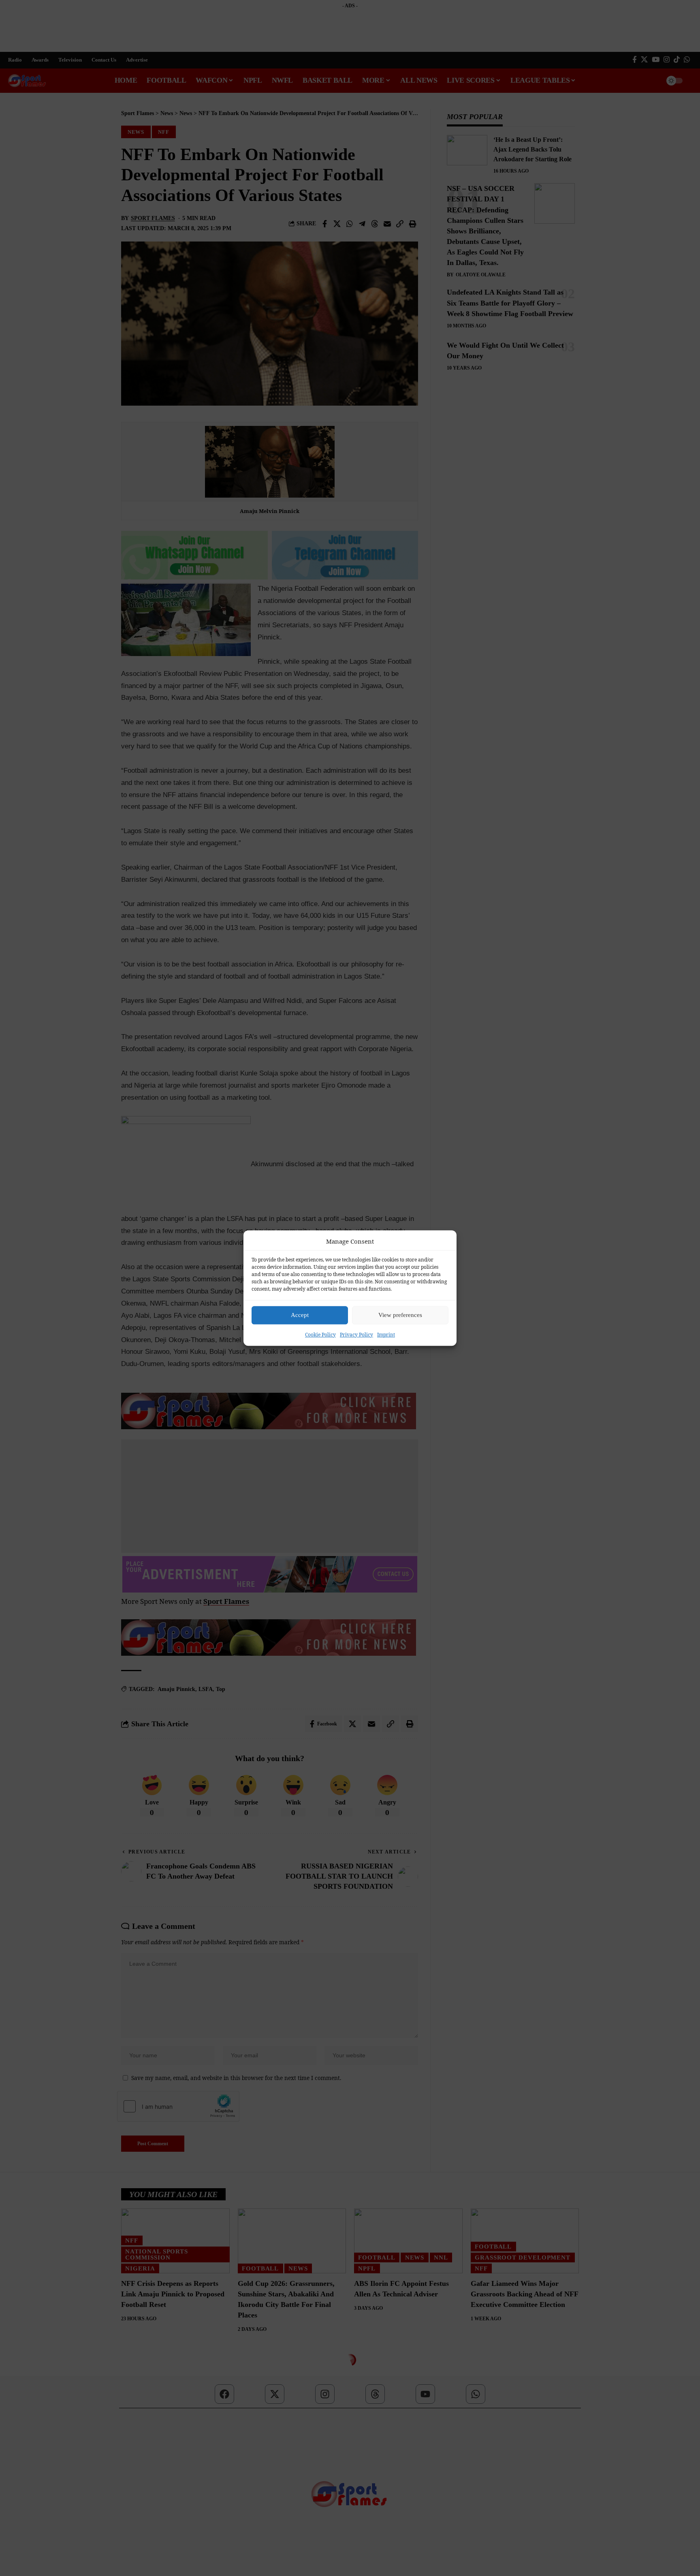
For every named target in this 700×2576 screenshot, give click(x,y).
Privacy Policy (356, 1334)
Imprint (386, 1334)
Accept (300, 1315)
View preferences (400, 1315)
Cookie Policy (320, 1334)
